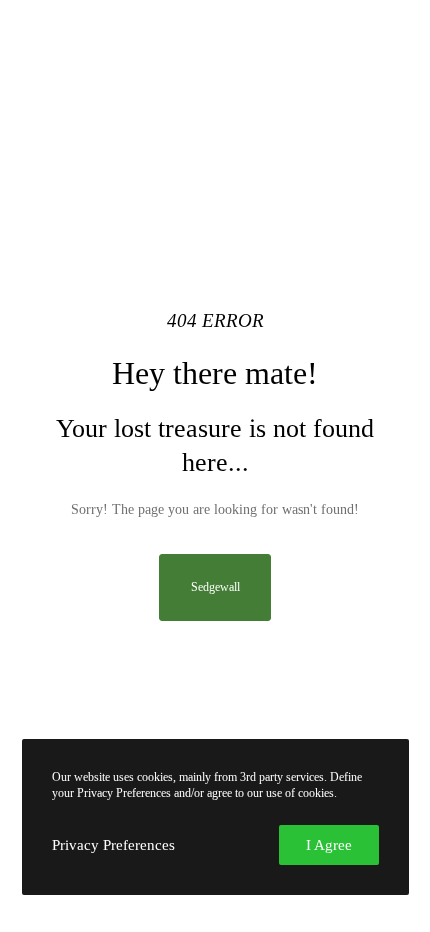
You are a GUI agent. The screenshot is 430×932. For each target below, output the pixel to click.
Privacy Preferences (113, 845)
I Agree (329, 845)
